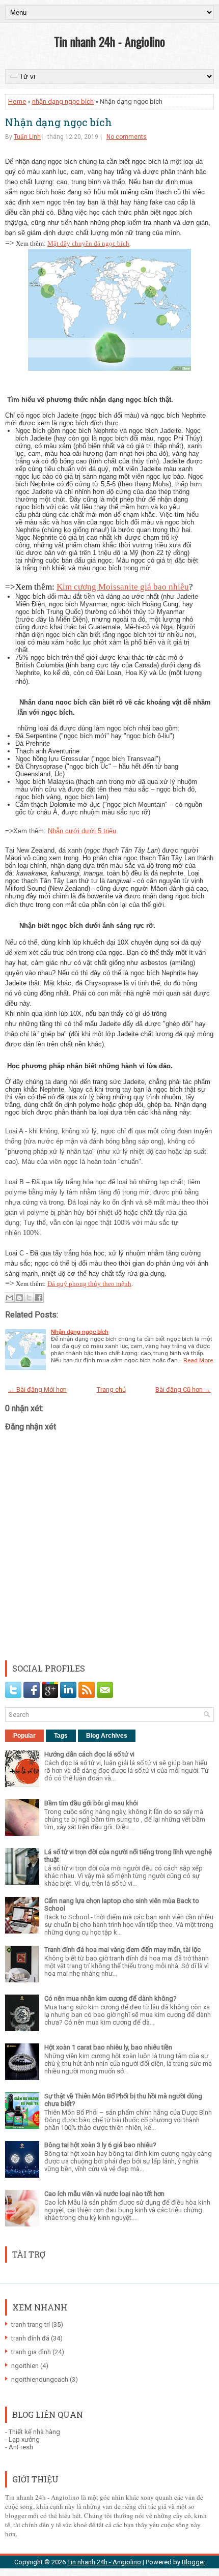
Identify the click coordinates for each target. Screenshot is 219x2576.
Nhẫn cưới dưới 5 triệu (82, 831)
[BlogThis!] (19, 1298)
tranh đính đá (30, 2338)
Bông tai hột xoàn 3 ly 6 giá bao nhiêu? (100, 2145)
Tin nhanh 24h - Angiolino (109, 41)
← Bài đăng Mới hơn (37, 1389)
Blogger (194, 2562)
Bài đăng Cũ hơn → (183, 1389)
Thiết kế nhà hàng (34, 2432)
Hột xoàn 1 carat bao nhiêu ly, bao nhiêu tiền (108, 2047)
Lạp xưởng (24, 2439)
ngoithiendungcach (40, 2379)
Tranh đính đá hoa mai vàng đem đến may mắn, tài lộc (122, 1950)
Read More (198, 1360)
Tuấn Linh (27, 137)
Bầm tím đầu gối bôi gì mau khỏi (91, 1803)
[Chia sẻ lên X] (29, 1298)
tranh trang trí (31, 2324)
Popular (24, 1736)
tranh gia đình (31, 2352)
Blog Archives (107, 1736)
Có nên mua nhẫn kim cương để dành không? (111, 1998)
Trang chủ (111, 1389)
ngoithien (25, 2366)
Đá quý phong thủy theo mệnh (89, 1284)
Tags (61, 1736)
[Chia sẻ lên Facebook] (39, 1298)
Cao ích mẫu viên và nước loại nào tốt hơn (104, 2194)
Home (17, 101)
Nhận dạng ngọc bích (59, 122)
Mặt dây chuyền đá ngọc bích (88, 243)
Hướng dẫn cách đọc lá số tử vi (89, 1754)
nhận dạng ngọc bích (63, 101)
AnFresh (21, 2447)
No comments (127, 137)
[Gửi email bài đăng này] (10, 1298)
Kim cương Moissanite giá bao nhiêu (123, 587)
